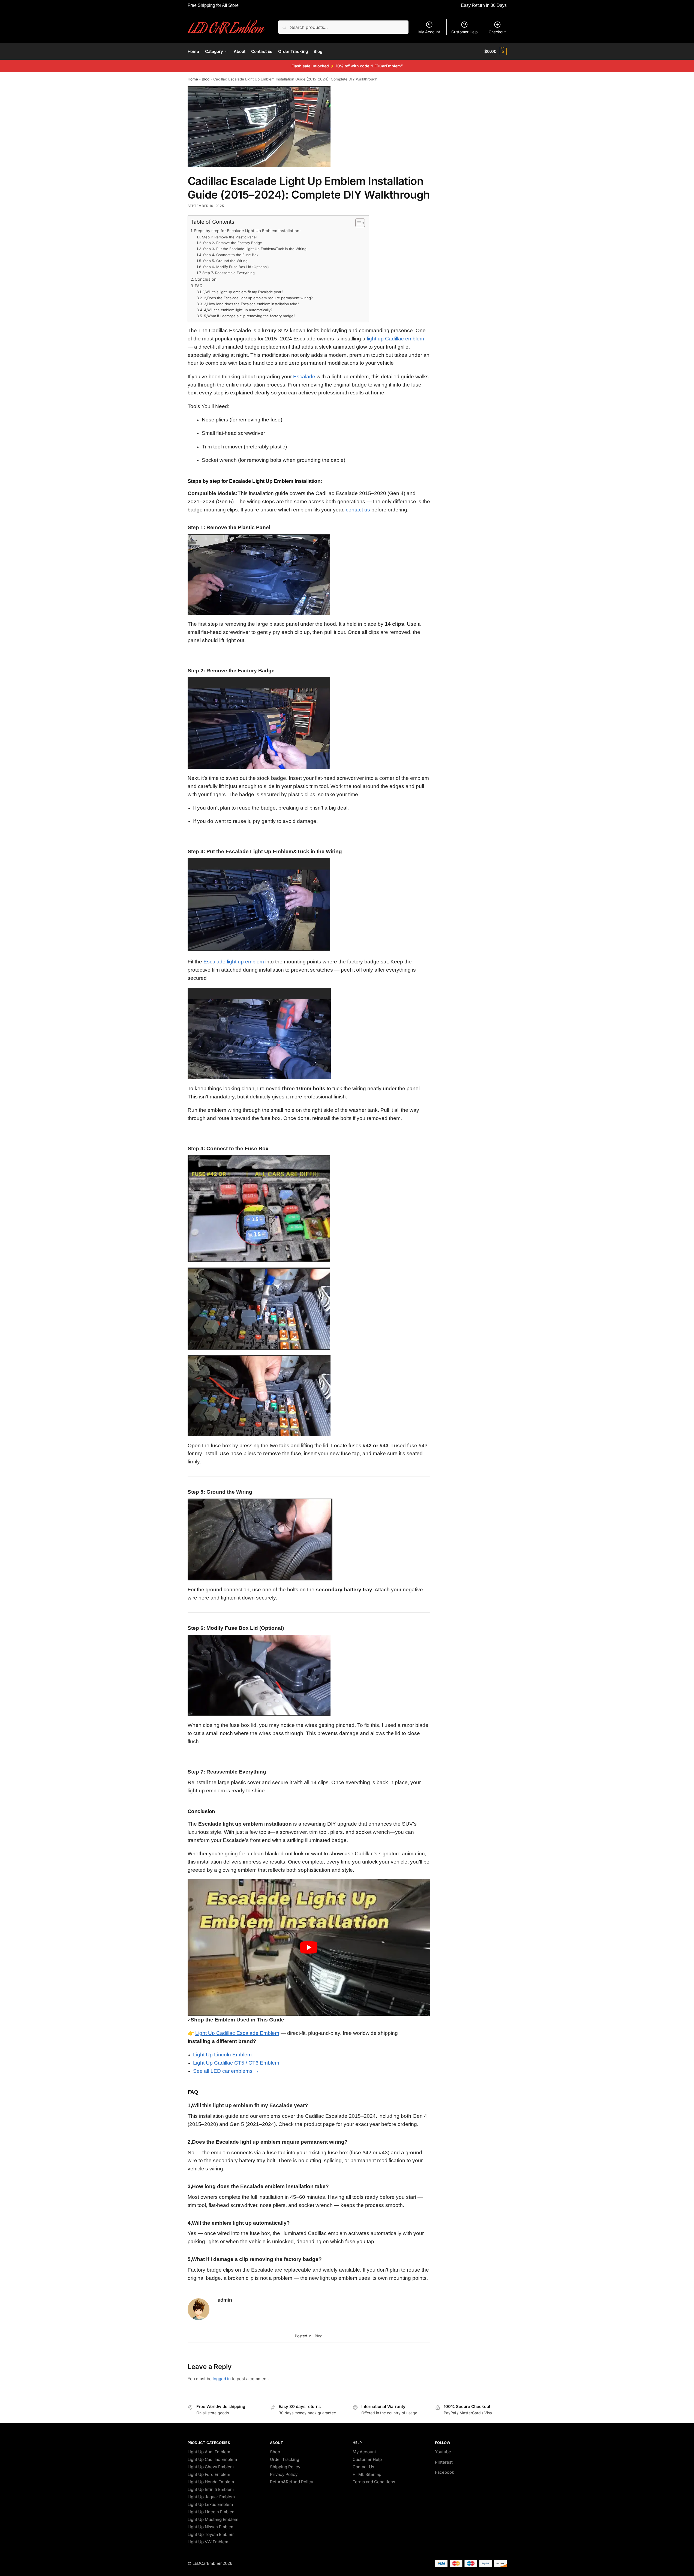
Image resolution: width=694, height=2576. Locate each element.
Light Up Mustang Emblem (213, 2519)
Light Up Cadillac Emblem (212, 2459)
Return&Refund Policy (292, 2482)
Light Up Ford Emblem (209, 2474)
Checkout (497, 32)
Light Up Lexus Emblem (210, 2504)
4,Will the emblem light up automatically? (238, 310)
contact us (358, 510)
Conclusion (206, 279)
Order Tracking (285, 2459)
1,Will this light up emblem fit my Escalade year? (243, 292)
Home (193, 79)
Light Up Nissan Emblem (211, 2527)
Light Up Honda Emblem (211, 2482)
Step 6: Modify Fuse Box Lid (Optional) (236, 267)
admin (225, 2300)
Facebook (444, 2472)
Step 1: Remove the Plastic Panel (229, 237)
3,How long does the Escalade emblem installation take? (252, 304)
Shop (275, 2452)
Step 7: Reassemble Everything (229, 273)
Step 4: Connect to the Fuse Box (231, 255)
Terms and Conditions (374, 2482)
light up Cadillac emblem (395, 339)
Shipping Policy (285, 2467)
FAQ (199, 286)
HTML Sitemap (367, 2474)
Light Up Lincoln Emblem (222, 2055)
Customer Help (465, 32)
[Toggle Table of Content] (357, 223)
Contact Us (363, 2467)
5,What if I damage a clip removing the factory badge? (250, 316)
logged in (222, 2379)
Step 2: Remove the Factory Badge (233, 243)
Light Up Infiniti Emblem (211, 2489)
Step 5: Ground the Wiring (225, 261)
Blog (206, 79)
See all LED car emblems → (226, 2071)
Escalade (304, 377)
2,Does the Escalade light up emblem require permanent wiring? (258, 298)
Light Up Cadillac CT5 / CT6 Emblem (236, 2063)
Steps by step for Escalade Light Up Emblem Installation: (247, 231)
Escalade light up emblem (234, 962)
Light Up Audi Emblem (209, 2452)
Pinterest (444, 2462)
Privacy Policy (284, 2474)
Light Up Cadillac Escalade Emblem (237, 2033)
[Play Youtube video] (309, 1948)
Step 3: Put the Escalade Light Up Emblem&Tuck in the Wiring (255, 249)
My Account (429, 32)
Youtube (443, 2452)
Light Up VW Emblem (208, 2542)
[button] (495, 52)
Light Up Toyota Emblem (211, 2534)
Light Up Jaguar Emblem (211, 2497)
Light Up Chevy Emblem (211, 2467)
